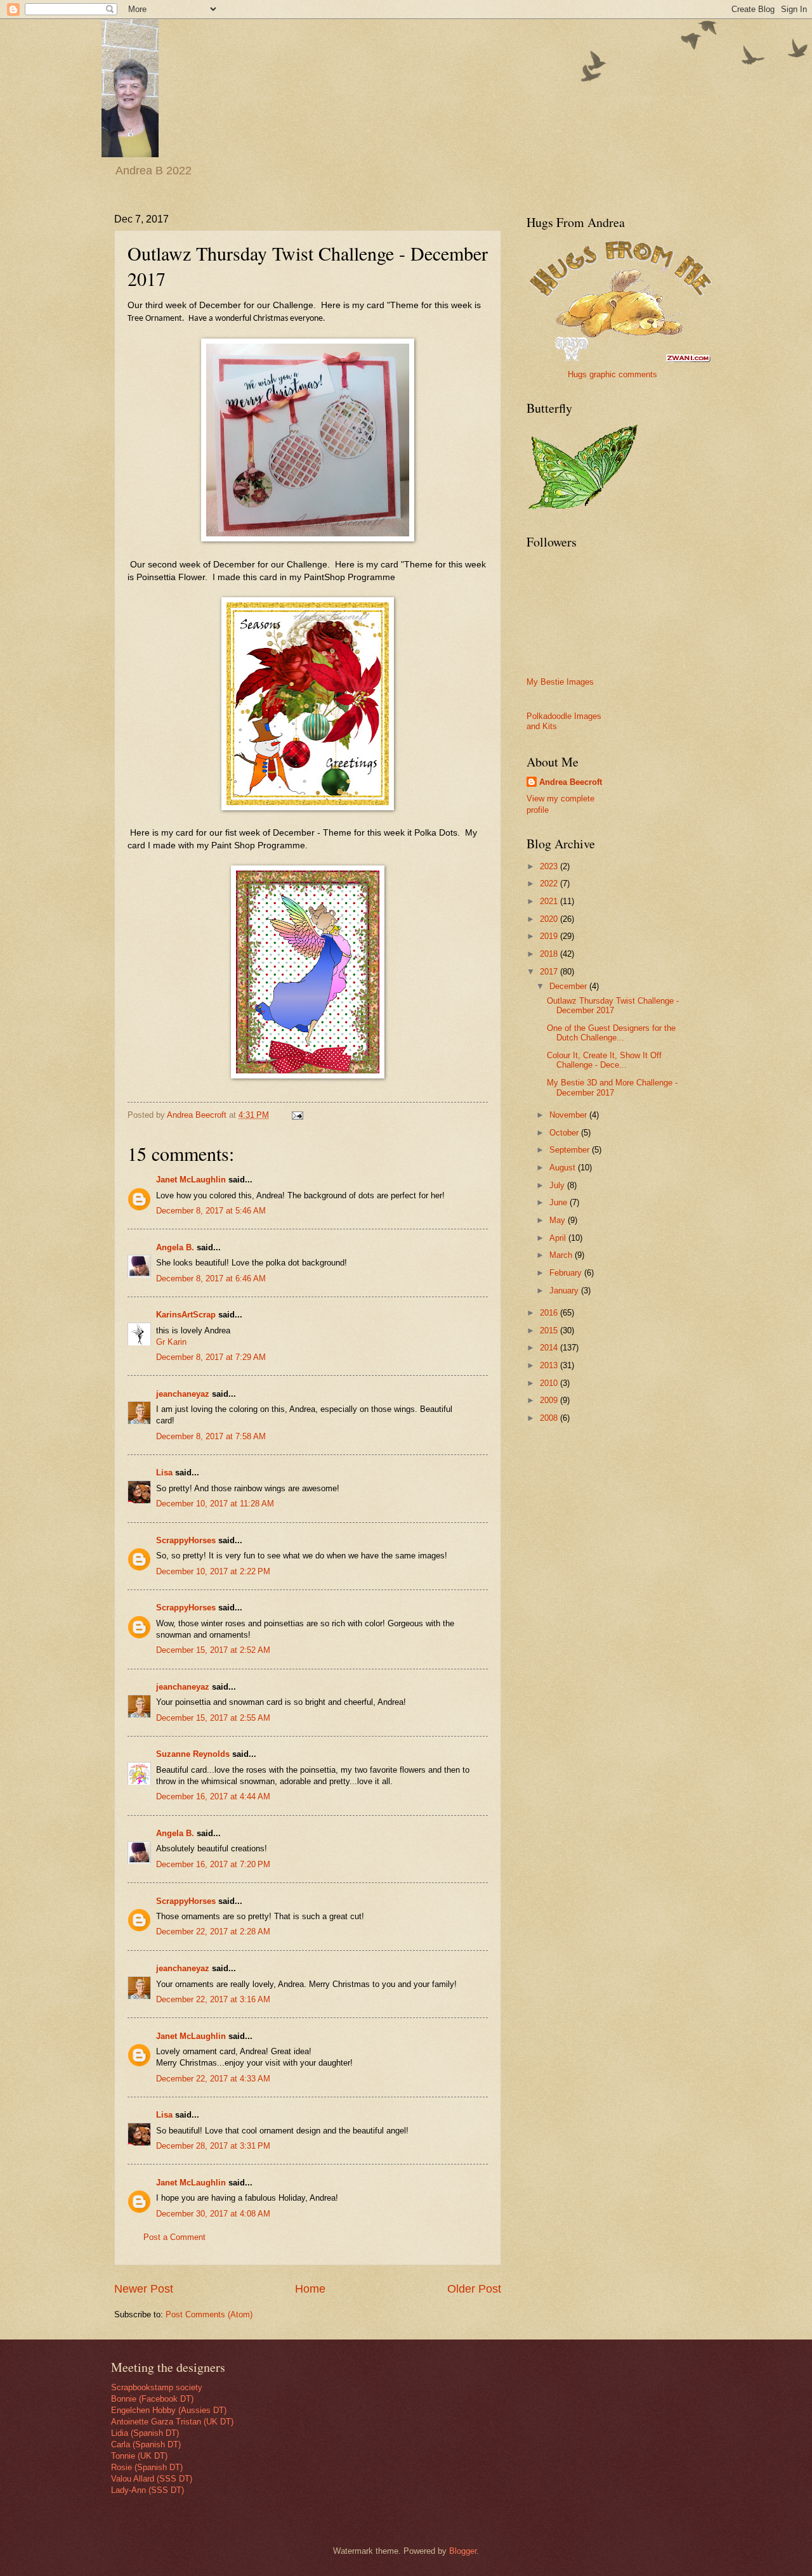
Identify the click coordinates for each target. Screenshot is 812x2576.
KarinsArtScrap (186, 1315)
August (564, 1168)
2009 (550, 1400)
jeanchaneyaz (183, 1394)
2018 (550, 954)
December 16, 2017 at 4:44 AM (213, 1796)
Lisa (164, 1472)
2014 (550, 1348)
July (558, 1185)
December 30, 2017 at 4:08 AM (213, 2214)
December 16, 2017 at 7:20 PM (213, 1864)
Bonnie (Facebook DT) (152, 2399)
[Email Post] (297, 1115)
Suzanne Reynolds (194, 1754)
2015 (550, 1330)
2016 (550, 1313)
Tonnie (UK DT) (139, 2456)
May (559, 1220)
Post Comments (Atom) (209, 2314)
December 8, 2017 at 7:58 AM (211, 1436)
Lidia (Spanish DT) (145, 2433)
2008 (550, 1418)
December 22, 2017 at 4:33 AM (213, 2079)
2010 (550, 1383)
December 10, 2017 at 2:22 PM (213, 1571)
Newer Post (144, 2289)
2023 (550, 866)
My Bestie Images (560, 682)
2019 (550, 936)
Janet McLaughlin (191, 1180)
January (565, 1291)
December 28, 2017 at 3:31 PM (213, 2146)
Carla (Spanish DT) (146, 2444)
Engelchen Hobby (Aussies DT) (169, 2410)
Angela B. (175, 1247)
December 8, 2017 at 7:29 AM (211, 1357)
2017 (550, 972)
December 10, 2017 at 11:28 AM (215, 1504)
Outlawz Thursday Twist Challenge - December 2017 (613, 1006)
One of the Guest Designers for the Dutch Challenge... (611, 1033)
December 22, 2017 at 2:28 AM (213, 1932)
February (567, 1273)
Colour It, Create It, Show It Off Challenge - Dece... (604, 1060)
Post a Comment (174, 2237)
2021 (550, 901)
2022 (550, 883)
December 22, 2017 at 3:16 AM (213, 1999)
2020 (550, 919)
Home (310, 2289)
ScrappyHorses (186, 1540)
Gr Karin (171, 1342)
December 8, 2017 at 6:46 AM (211, 1278)
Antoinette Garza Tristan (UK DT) (172, 2422)
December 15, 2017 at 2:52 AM (213, 1650)
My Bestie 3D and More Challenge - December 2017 (612, 1087)
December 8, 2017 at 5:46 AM (211, 1211)
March (562, 1255)
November (569, 1115)
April (559, 1238)
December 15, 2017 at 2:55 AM (213, 1718)
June (560, 1202)
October (565, 1133)
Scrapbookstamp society (157, 2387)
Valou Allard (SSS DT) (152, 2479)
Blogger (463, 2551)
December (569, 986)
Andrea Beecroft (571, 782)
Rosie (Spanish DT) (147, 2467)
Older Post (474, 2289)
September (571, 1150)
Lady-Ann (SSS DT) (147, 2490)
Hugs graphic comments (612, 374)
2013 (550, 1365)
